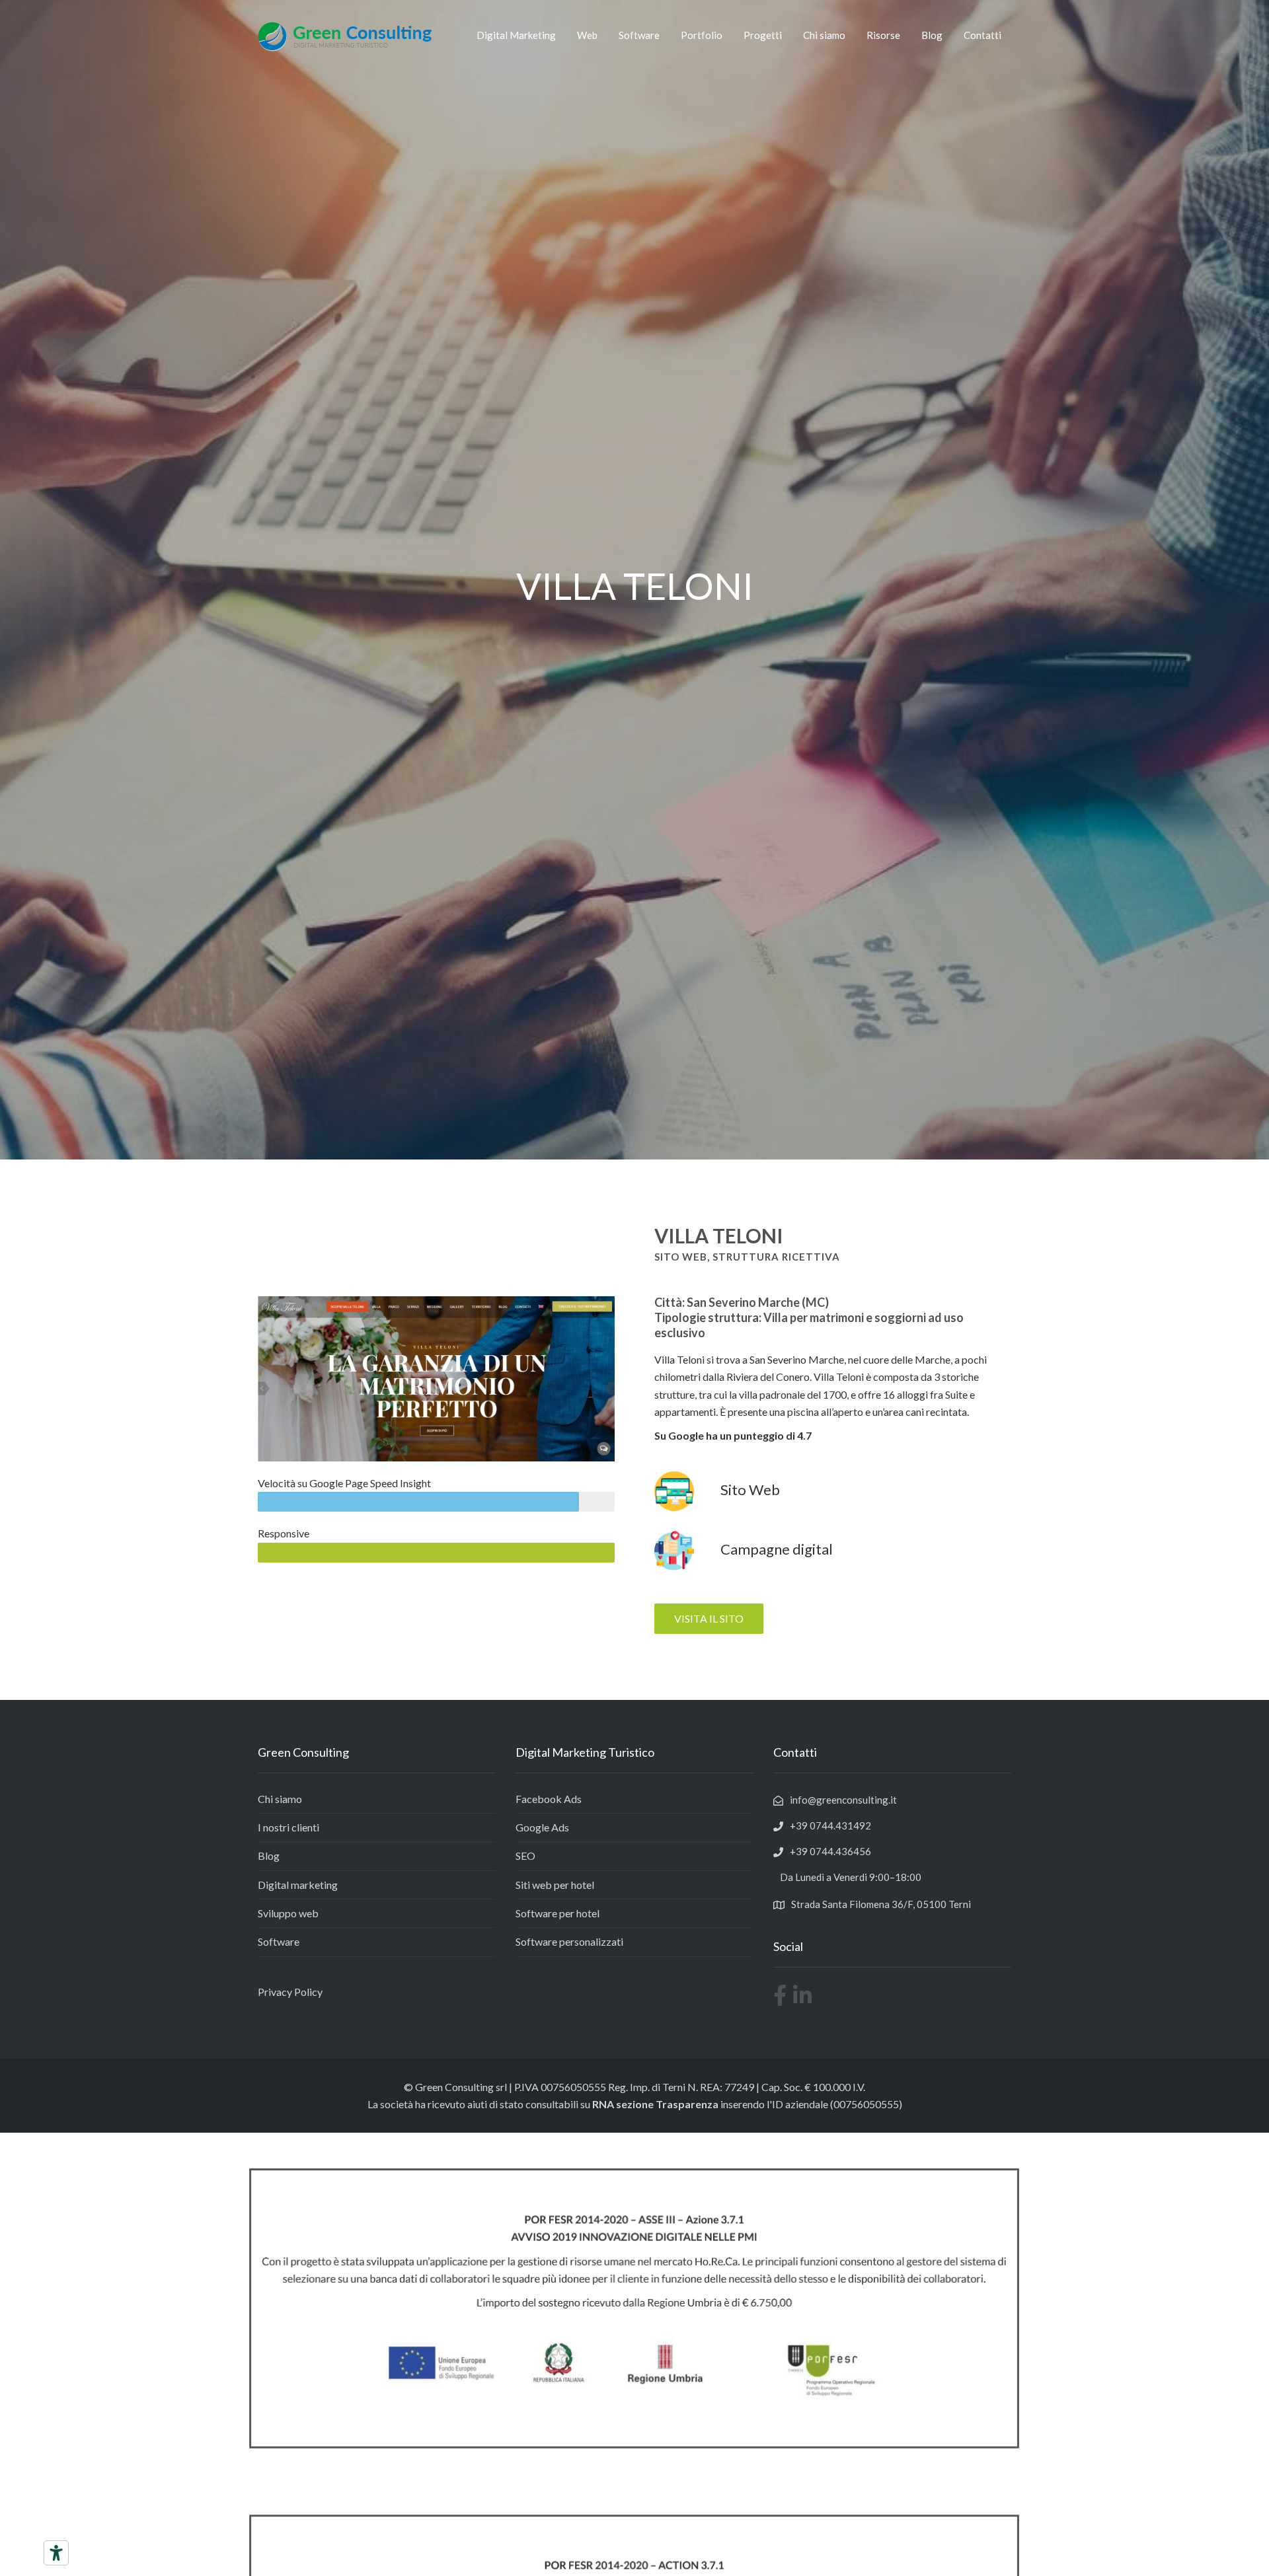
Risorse (883, 35)
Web (587, 35)
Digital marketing (298, 1885)
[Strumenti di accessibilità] (56, 2553)
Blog (932, 35)
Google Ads (542, 1827)
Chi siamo (824, 35)
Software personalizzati (569, 1941)
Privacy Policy (290, 1992)
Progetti (763, 35)
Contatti (982, 35)
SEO (525, 1856)
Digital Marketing (516, 35)
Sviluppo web (288, 1913)
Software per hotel (558, 1913)
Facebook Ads (549, 1799)
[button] (709, 1619)
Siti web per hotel (555, 1885)
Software (639, 35)
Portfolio (702, 35)
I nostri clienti (288, 1827)
